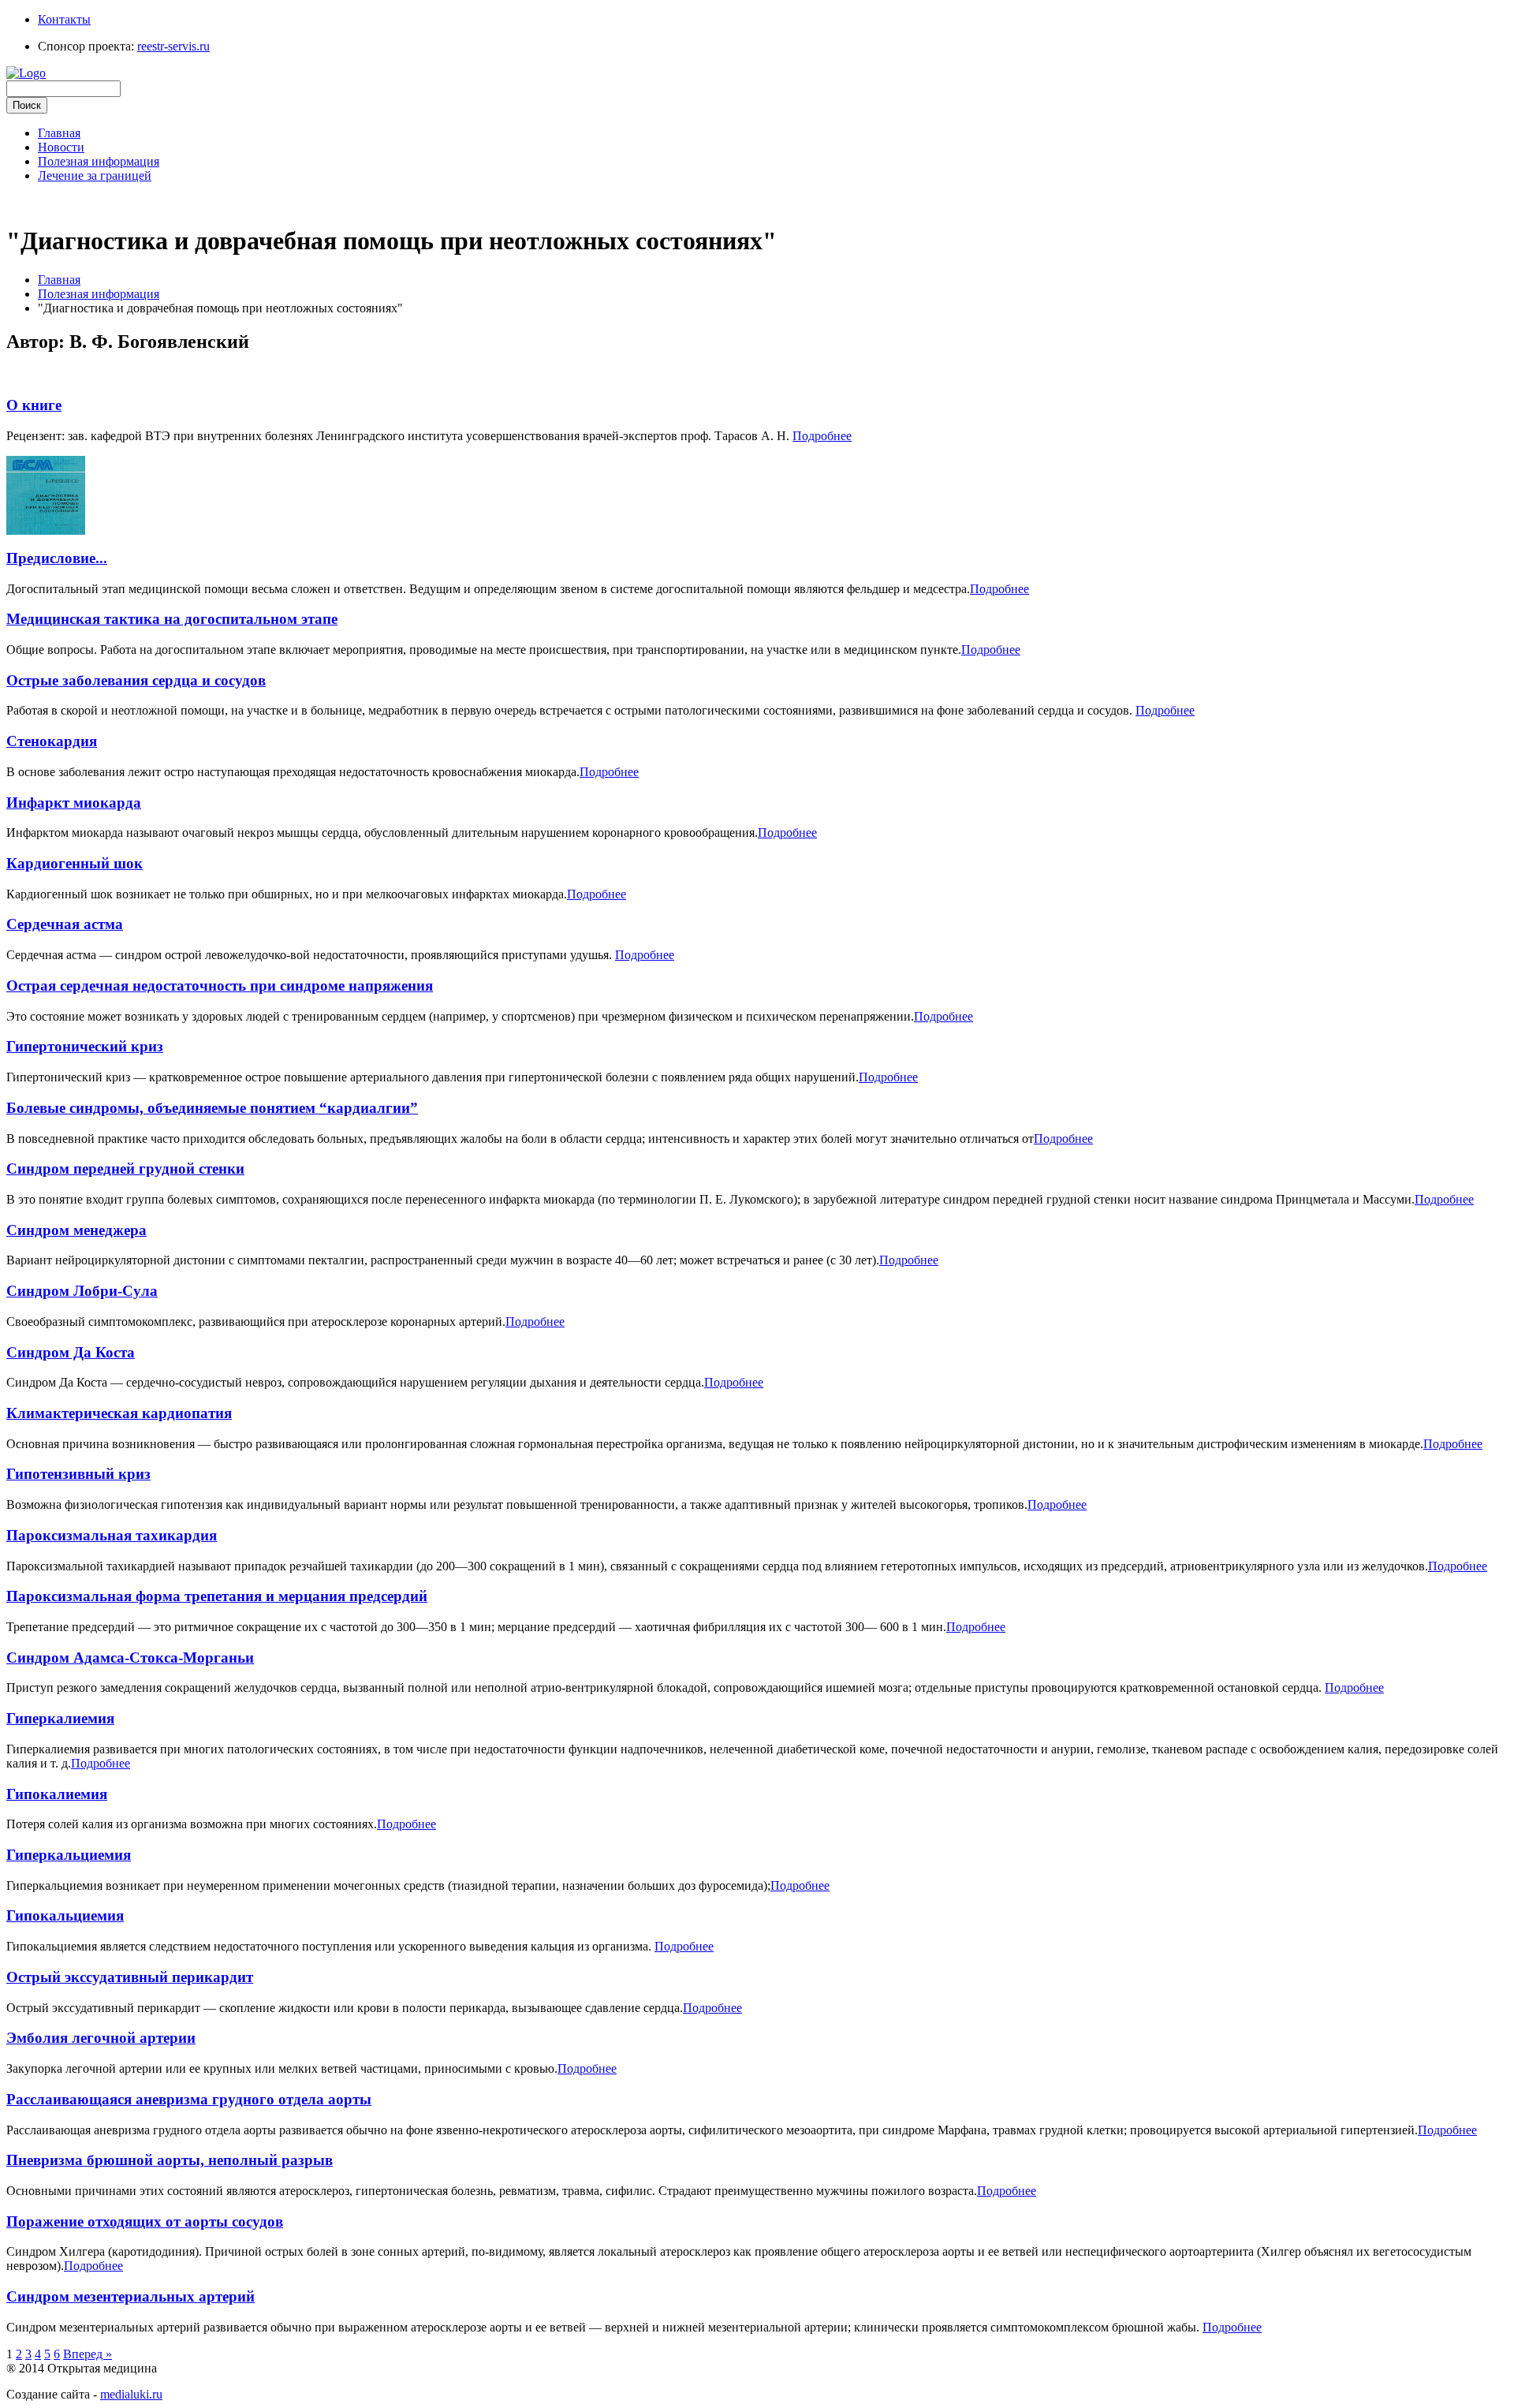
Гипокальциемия (65, 1915)
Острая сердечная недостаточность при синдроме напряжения (220, 986)
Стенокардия (52, 741)
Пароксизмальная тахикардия (112, 1535)
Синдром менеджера (76, 1230)
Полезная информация (99, 161)
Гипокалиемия (57, 1794)
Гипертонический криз (85, 1046)
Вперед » (88, 2354)
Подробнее (822, 436)
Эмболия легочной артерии (101, 2038)
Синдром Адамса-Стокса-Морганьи (130, 1658)
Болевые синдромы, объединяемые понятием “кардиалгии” (212, 1108)
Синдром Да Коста (71, 1352)
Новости (61, 147)
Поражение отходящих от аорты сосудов (145, 2221)
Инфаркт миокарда (74, 803)
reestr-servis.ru (173, 46)
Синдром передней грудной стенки (125, 1169)
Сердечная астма (65, 924)
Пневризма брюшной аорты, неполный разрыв (170, 2160)
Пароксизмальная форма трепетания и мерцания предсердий (217, 1596)
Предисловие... (57, 558)
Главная (59, 133)
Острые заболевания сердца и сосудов (136, 680)
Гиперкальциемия (69, 1855)
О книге (34, 405)
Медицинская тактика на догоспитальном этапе (172, 619)
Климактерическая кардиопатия (119, 1413)
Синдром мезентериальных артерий (131, 2296)
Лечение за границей (95, 175)
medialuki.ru (131, 2394)
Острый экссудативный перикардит (130, 1977)
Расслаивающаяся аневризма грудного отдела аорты (189, 2099)
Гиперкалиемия (60, 1718)
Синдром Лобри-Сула (82, 1291)
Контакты (64, 19)
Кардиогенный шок (75, 863)
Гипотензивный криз (78, 1474)
